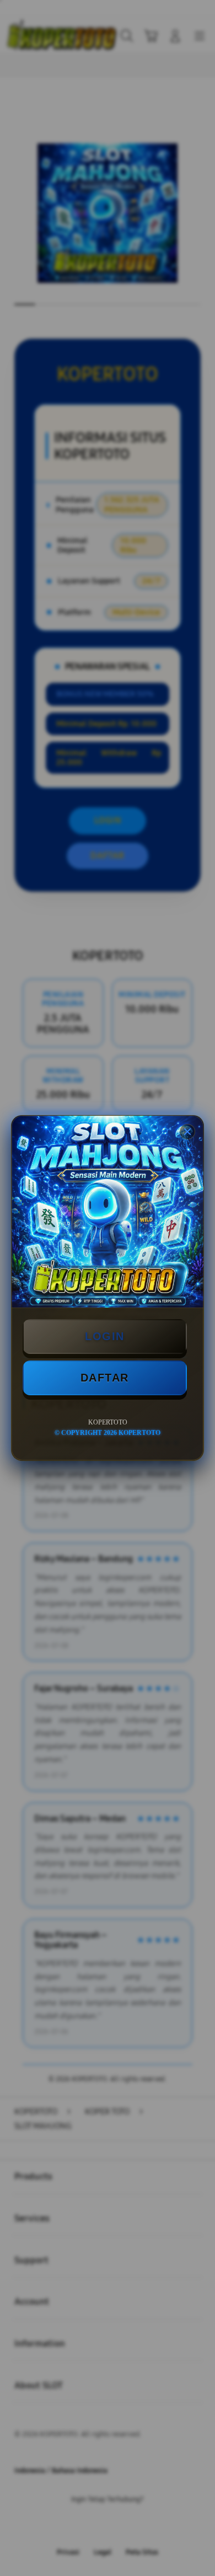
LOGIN (105, 1336)
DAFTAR (105, 1378)
